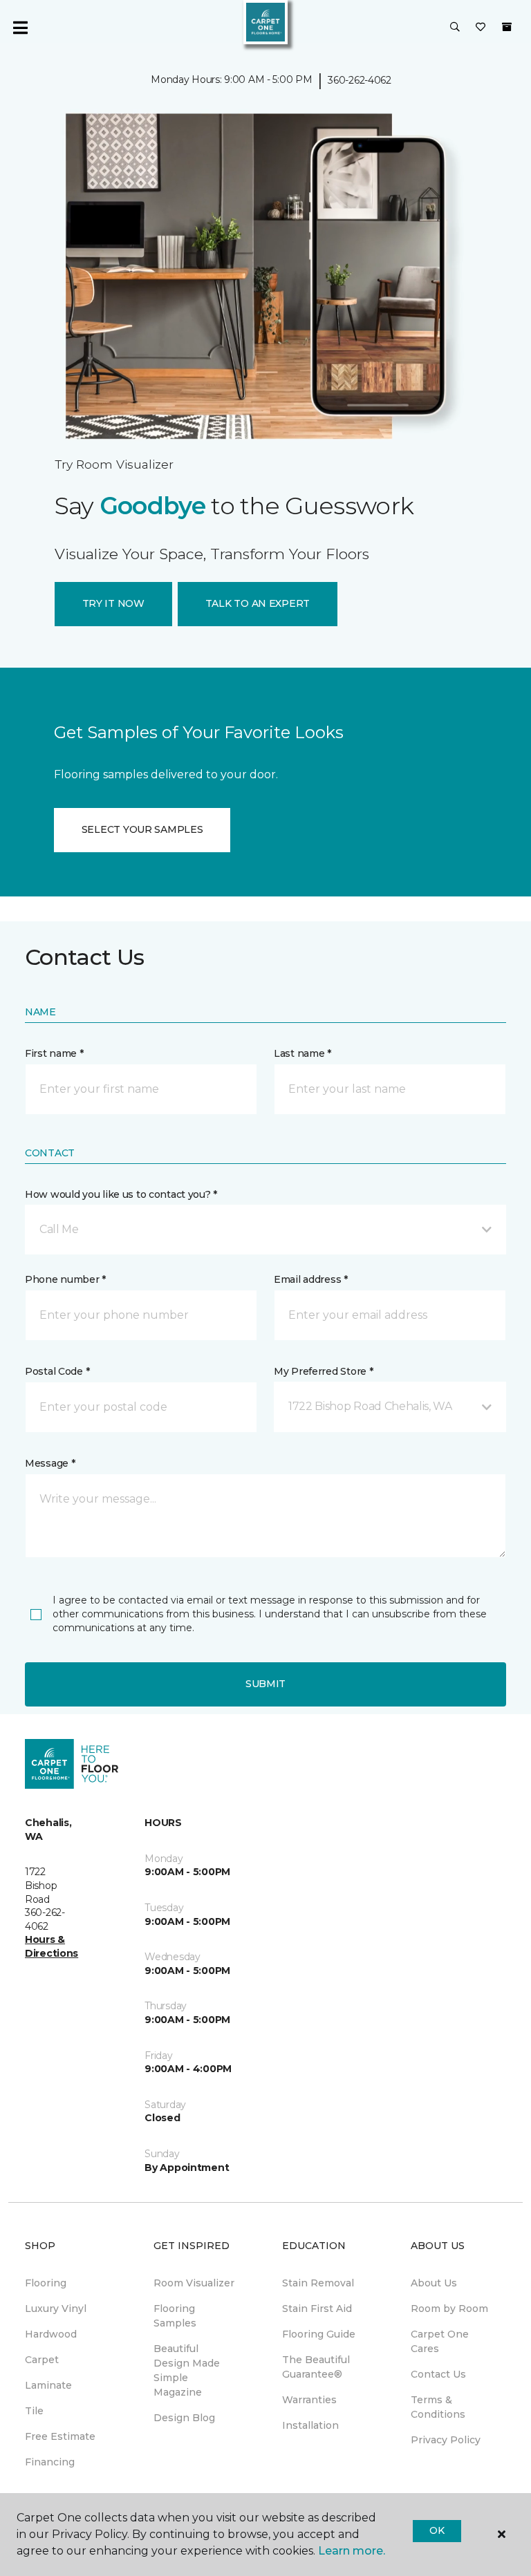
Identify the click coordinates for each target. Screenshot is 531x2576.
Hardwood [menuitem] (51, 2334)
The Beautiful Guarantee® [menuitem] (316, 2367)
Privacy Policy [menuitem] (446, 2440)
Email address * (311, 1279)
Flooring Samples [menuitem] (175, 2316)
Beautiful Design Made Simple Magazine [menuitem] (187, 2370)
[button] (455, 28)
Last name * (302, 1053)
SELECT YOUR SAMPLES (142, 829)
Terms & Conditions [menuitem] (438, 2407)
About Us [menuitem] (434, 2283)
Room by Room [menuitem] (449, 2309)
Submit (265, 1684)
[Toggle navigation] (20, 28)
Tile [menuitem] (34, 2411)
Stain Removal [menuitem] (318, 2283)
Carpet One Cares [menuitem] (440, 2341)
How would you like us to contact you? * (121, 1194)
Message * (50, 1463)
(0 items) (507, 27)
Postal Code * (57, 1371)
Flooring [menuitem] (46, 2283)
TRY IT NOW (113, 603)
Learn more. (352, 2551)
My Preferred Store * (323, 1371)
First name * (54, 1053)
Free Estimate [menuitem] (60, 2436)
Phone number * (65, 1279)
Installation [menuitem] (310, 2425)
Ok (437, 2530)
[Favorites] (481, 28)
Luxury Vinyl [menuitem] (56, 2309)
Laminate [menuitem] (48, 2385)
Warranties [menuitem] (309, 2400)
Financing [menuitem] (50, 2462)
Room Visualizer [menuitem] (194, 2283)
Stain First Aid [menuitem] (317, 2309)
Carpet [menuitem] (42, 2360)
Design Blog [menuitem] (184, 2418)
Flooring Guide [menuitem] (319, 2334)
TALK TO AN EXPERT (258, 603)
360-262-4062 (360, 80)
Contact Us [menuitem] (438, 2374)
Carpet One (54, 129)
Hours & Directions (52, 1946)
